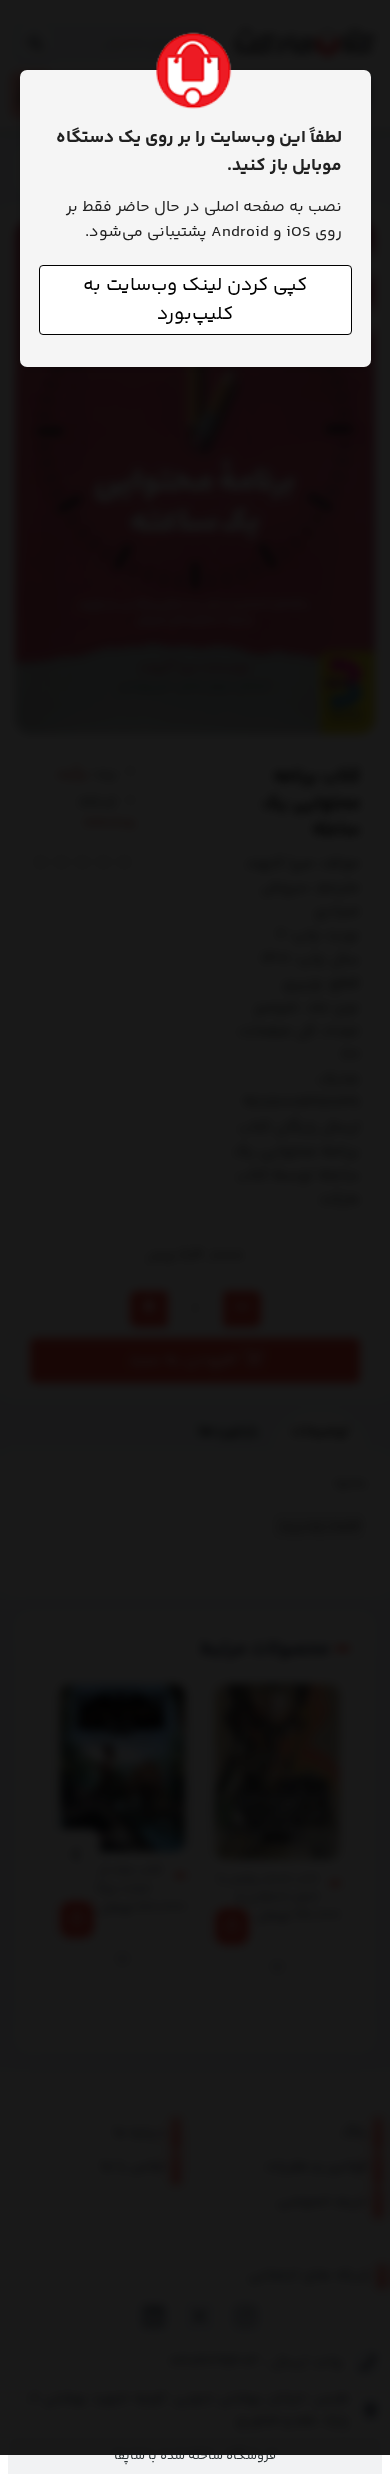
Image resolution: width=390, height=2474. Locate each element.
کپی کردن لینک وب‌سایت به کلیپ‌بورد (195, 300)
